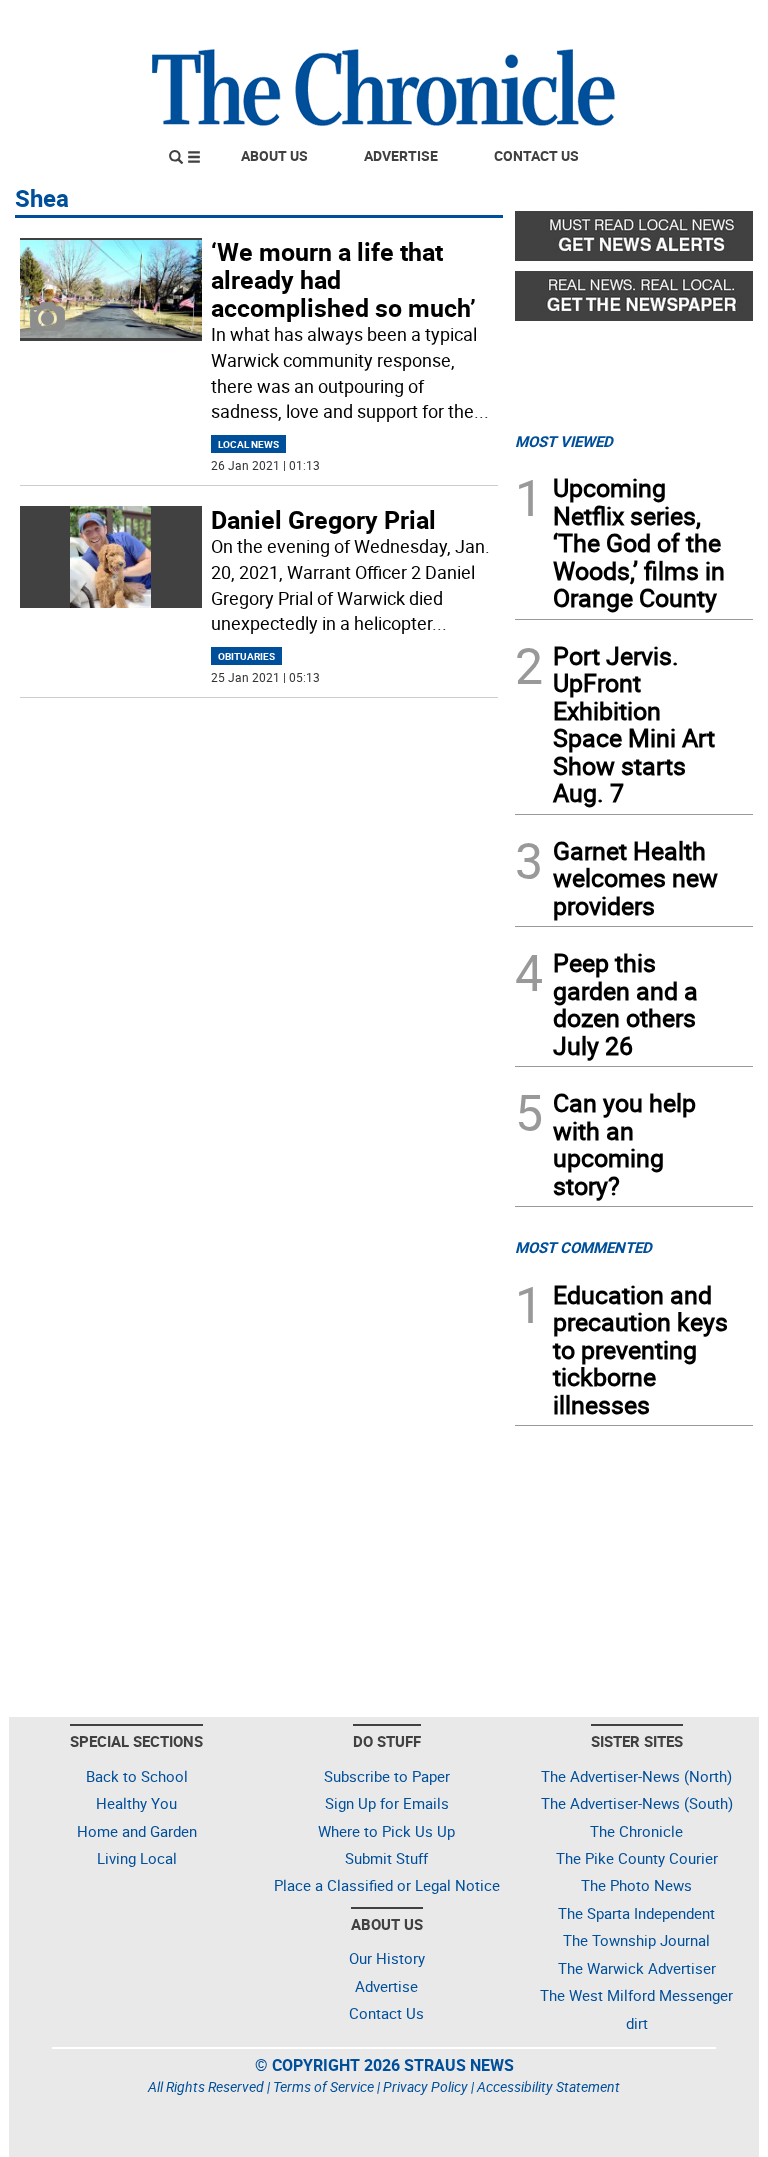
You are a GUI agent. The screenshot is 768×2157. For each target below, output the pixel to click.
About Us (274, 155)
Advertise (401, 155)
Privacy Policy (425, 2086)
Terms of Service (323, 2086)
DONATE (704, 23)
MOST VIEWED (564, 441)
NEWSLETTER (592, 23)
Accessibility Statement (548, 2086)
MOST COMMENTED (583, 1247)
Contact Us (536, 155)
